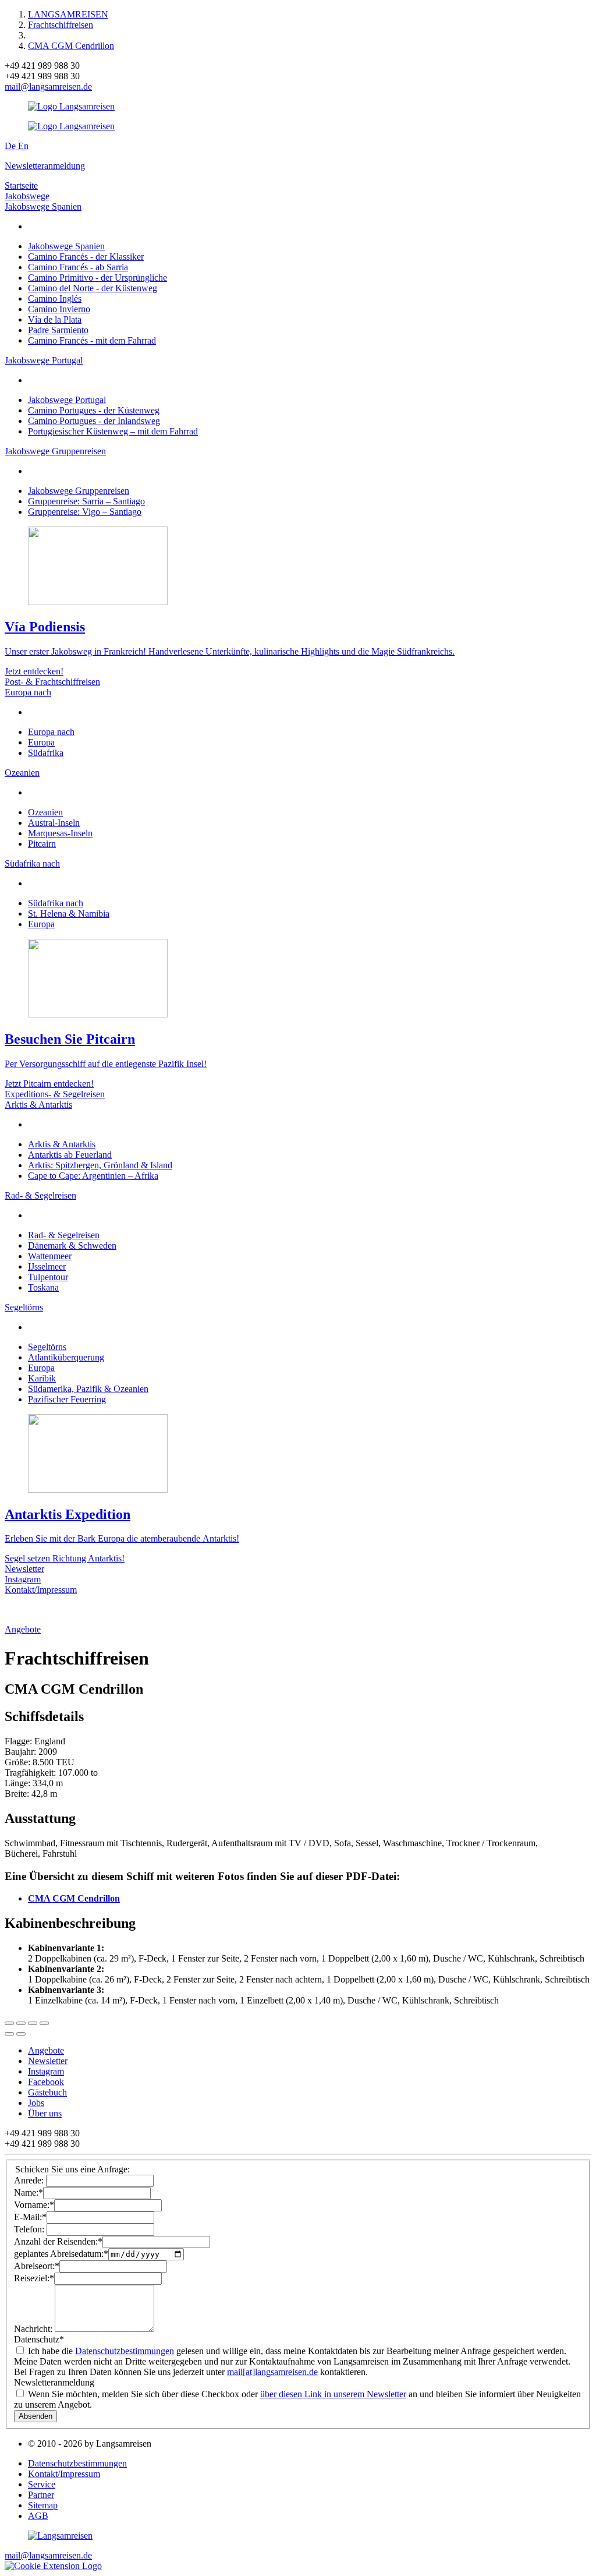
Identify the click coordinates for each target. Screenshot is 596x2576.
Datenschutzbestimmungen (125, 2351)
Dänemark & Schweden (72, 1245)
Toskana (43, 1287)
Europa (41, 742)
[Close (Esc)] (9, 2023)
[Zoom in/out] (44, 2023)
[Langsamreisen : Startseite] (71, 106)
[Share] (21, 2023)
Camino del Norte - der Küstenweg (93, 288)
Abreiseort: (37, 2266)
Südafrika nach (32, 863)
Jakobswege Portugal (44, 360)
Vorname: (34, 2205)
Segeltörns (24, 1307)
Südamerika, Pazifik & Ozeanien (88, 1389)
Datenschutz (39, 2339)
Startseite (21, 185)
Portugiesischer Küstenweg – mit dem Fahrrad (113, 431)
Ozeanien (22, 773)
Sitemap (43, 2505)
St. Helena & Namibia (69, 914)
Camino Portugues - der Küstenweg (94, 410)
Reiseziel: (34, 2278)
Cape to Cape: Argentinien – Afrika (93, 1176)
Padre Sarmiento (58, 330)
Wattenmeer (50, 1256)
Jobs (36, 2103)
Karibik (42, 1378)
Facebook (46, 2082)
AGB (38, 2516)
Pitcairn (42, 844)
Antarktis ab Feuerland (70, 1155)
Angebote (23, 1629)
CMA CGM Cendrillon (71, 46)
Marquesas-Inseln (60, 833)
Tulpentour (48, 1277)
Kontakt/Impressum (41, 1590)
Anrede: (30, 2180)
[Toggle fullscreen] (33, 2023)
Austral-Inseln (54, 823)
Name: (29, 2192)
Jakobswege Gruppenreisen (55, 451)
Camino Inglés (55, 298)
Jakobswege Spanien (43, 206)
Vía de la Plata (55, 319)
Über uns (45, 2113)
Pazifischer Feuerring (67, 1399)
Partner (41, 2495)
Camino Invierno (59, 309)
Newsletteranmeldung (45, 166)
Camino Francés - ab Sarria (78, 267)
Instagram (23, 1579)
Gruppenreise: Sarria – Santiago (86, 501)
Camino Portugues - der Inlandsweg (94, 421)
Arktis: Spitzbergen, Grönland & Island (100, 1165)
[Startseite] (60, 2536)
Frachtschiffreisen (61, 25)
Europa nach (28, 692)
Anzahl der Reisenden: (58, 2241)
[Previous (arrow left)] (9, 2034)
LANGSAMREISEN (68, 14)
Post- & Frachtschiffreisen (52, 682)
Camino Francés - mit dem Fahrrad (92, 340)
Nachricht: (34, 2329)
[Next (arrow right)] (21, 2034)
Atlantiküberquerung (66, 1357)
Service (42, 2484)
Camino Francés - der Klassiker (86, 257)
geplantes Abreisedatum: (61, 2254)
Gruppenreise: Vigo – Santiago (85, 512)
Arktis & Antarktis (38, 1105)
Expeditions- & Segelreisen (55, 1094)
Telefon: (30, 2229)
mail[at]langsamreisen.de (272, 2372)
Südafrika (46, 753)
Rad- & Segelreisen (40, 1195)
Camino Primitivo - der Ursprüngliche (97, 278)
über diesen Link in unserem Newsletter (333, 2394)
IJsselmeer (47, 1266)
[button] (53, 2566)
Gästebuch (47, 2092)
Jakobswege (27, 196)
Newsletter (24, 1569)
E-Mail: (30, 2217)
